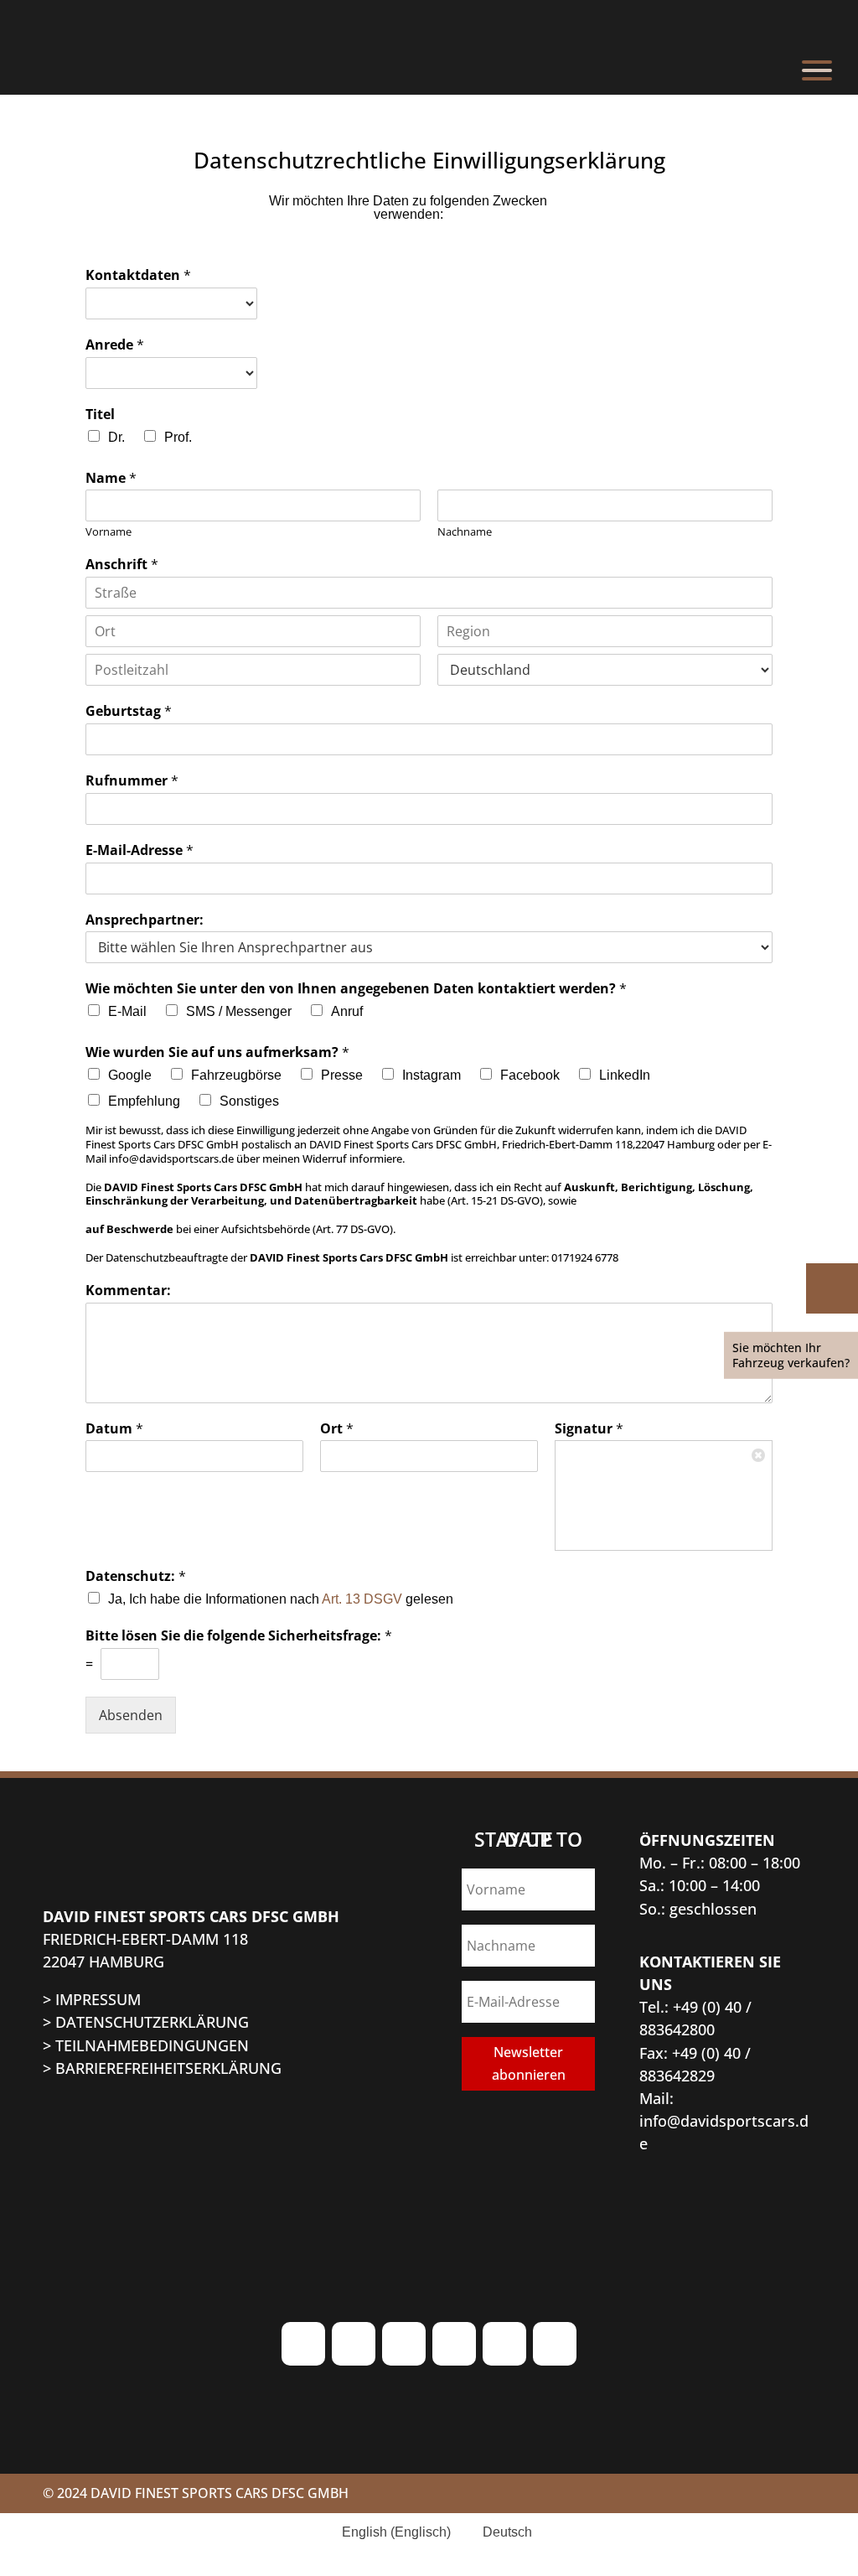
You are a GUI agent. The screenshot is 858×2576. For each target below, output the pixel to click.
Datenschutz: (136, 1576)
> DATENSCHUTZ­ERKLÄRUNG (146, 2022)
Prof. (178, 437)
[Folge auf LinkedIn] (555, 2344)
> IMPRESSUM (92, 1999)
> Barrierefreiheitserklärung (162, 2068)
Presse (342, 1075)
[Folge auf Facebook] (354, 2344)
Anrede (115, 345)
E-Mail (127, 1011)
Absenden (131, 1715)
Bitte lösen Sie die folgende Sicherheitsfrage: (239, 1636)
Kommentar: (128, 1291)
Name (111, 478)
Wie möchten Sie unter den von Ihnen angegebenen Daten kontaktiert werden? (356, 989)
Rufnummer (132, 781)
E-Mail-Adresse (140, 850)
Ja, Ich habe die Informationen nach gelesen (281, 1599)
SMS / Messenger (239, 1011)
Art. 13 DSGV (362, 1599)
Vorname (109, 532)
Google (130, 1075)
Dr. (116, 437)
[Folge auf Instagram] (303, 2344)
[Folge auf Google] (504, 2344)
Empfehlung (144, 1101)
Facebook (530, 1075)
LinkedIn (625, 1075)
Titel (100, 415)
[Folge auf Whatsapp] (828, 1285)
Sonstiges (249, 1101)
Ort (337, 1429)
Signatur (589, 1429)
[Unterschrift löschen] (759, 1454)
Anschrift (122, 565)
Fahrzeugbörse (236, 1075)
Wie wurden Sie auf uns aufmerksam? (217, 1052)
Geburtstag (129, 711)
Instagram (432, 1075)
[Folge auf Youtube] (454, 2344)
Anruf (347, 1011)
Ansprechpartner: (145, 920)
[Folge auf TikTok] (404, 2344)
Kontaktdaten (138, 275)
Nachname (465, 532)
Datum (114, 1429)
